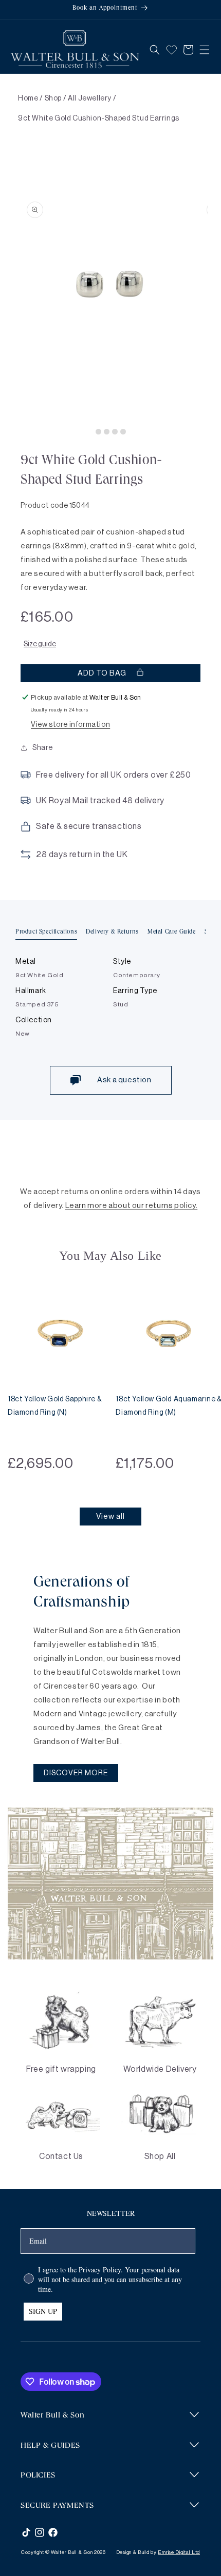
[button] (155, 50)
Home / (31, 98)
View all (110, 1517)
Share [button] (43, 748)
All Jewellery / (92, 98)
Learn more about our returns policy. (132, 1206)
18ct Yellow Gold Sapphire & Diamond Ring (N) (55, 1406)
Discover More (76, 1773)
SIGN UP (43, 2311)
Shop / (56, 98)
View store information (70, 725)
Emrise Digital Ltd (179, 2552)
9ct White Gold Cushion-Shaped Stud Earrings (99, 118)
